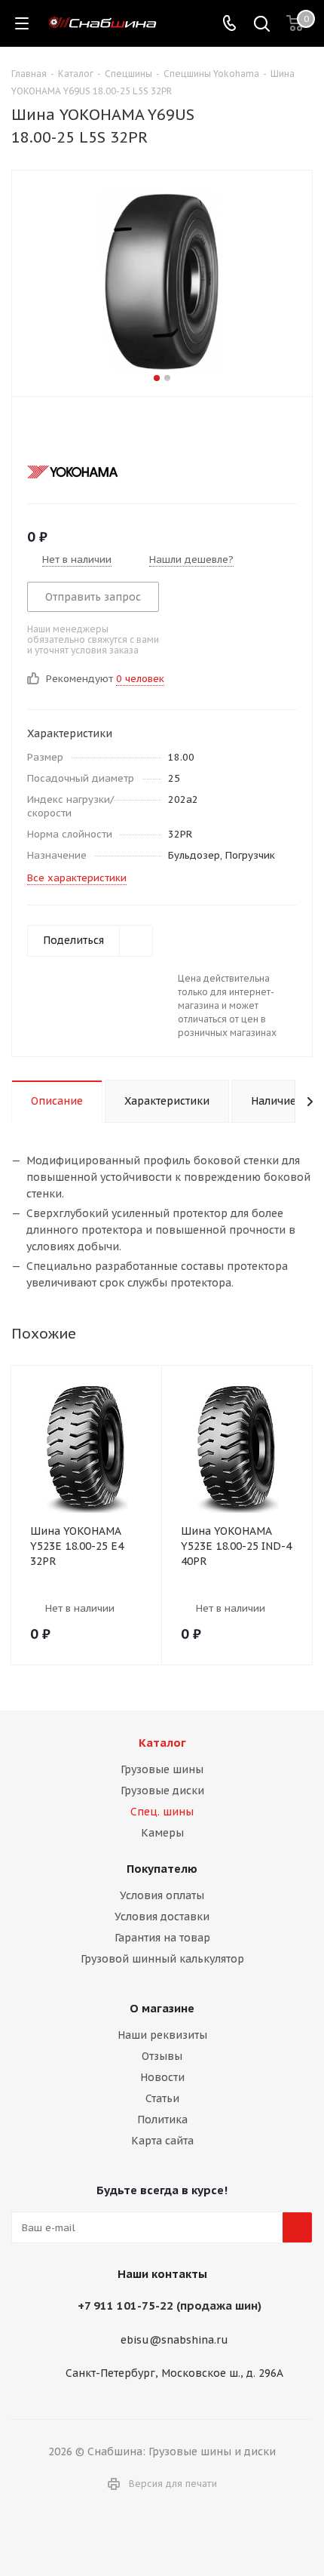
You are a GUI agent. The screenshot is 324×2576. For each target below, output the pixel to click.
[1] (34, 432)
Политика (162, 2120)
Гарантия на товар (162, 1938)
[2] (49, 432)
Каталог (162, 1743)
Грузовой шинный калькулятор (162, 1959)
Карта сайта (162, 2141)
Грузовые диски (162, 1791)
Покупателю (162, 1869)
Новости (162, 2077)
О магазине (162, 2008)
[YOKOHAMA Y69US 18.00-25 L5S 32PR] (162, 280)
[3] (63, 432)
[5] (92, 432)
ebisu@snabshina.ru (174, 2340)
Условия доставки (162, 1917)
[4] (77, 432)
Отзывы (162, 2056)
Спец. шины (162, 1812)
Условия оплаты (162, 1895)
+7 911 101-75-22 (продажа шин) (170, 2305)
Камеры (162, 1833)
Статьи (162, 2098)
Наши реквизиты (162, 2035)
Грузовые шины (162, 1769)
